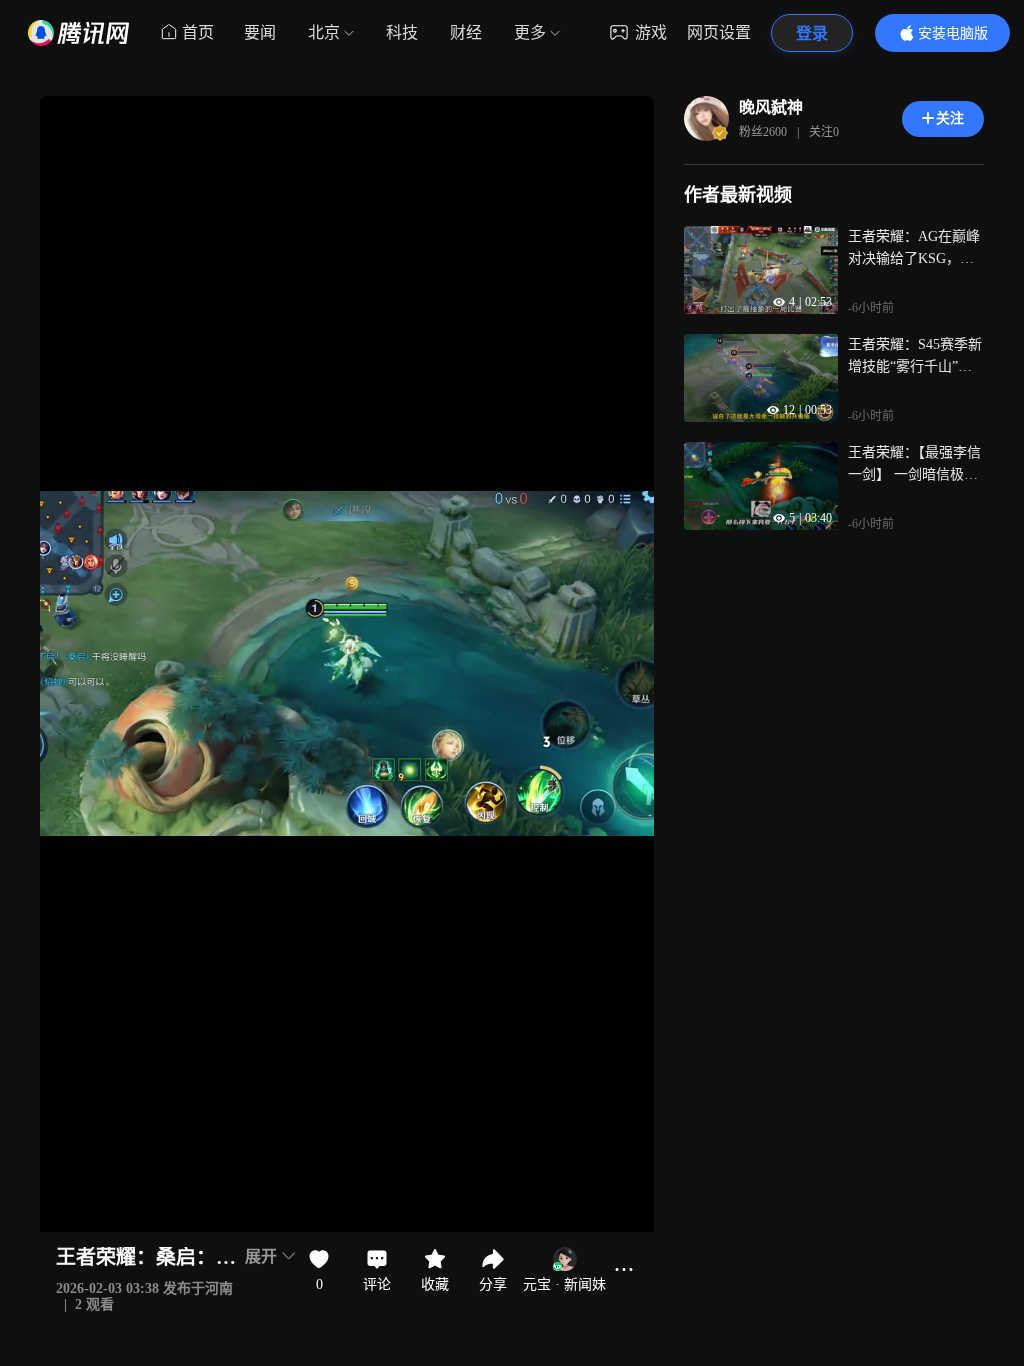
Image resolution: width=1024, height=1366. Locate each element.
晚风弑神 (771, 107)
